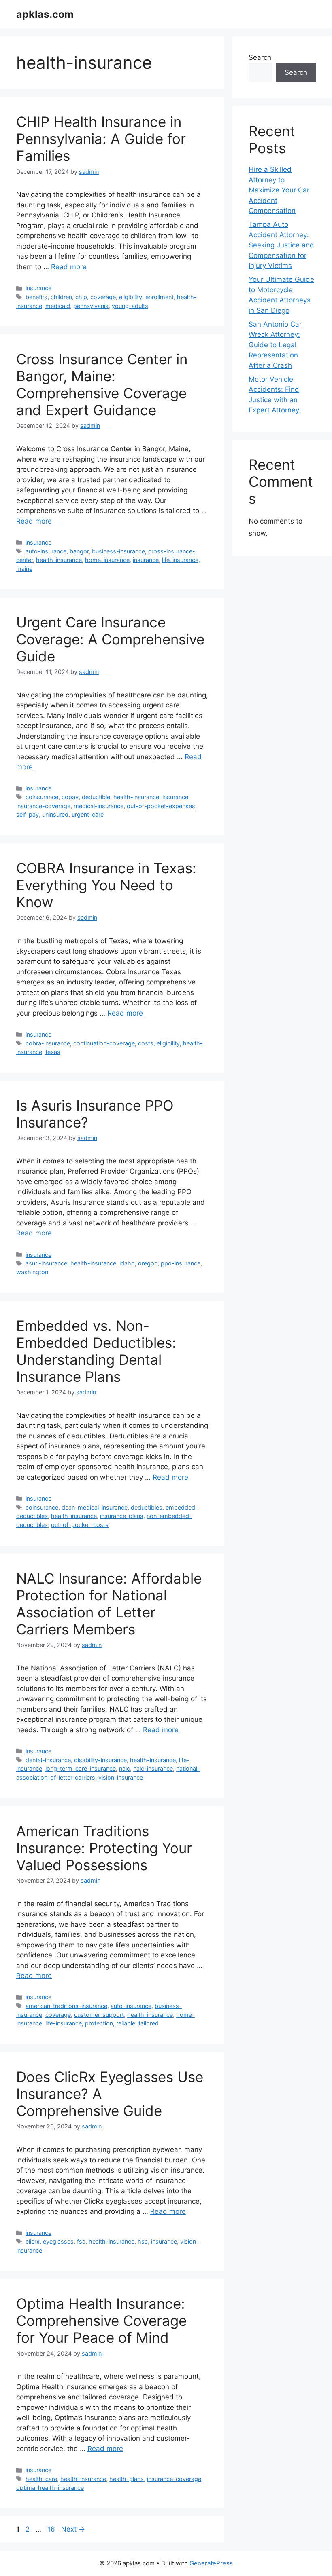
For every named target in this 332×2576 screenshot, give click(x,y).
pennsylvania (91, 306)
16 (52, 2529)
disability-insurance (100, 1760)
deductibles (147, 1507)
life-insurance (180, 560)
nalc (125, 1768)
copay (70, 797)
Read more (69, 267)
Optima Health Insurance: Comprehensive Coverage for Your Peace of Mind (101, 2321)
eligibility (131, 297)
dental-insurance (48, 1760)
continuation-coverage (104, 1043)
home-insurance (107, 560)
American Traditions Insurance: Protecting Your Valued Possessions (104, 1848)
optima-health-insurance (50, 2488)
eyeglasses (58, 2241)
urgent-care (88, 814)
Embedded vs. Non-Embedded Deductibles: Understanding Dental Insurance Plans (96, 1351)
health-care (41, 2479)
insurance (38, 288)
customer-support (99, 2015)
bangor (79, 551)
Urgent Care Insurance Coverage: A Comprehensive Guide (110, 639)
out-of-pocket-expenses (161, 806)
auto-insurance (46, 551)
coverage (103, 297)
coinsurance (42, 797)
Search (260, 57)
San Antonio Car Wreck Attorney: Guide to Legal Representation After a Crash (275, 345)
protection (99, 2023)
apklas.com (45, 14)
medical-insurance (99, 806)
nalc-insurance (153, 1768)
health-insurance (59, 560)
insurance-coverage (43, 806)
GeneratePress (211, 2563)
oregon (148, 1263)
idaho (127, 1263)
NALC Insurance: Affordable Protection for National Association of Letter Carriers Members (109, 1604)
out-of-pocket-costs (80, 1525)
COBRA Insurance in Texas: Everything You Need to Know (106, 885)
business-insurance (118, 551)
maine (24, 569)
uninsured (55, 814)
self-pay (28, 814)
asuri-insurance (46, 1263)
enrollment (160, 297)
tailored (149, 2023)
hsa (143, 2241)
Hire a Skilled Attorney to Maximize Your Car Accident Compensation (279, 190)
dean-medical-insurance (95, 1507)
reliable (126, 2023)
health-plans (127, 2479)
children (61, 297)
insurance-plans (122, 1516)
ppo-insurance (181, 1263)
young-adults (130, 306)
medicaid (58, 306)
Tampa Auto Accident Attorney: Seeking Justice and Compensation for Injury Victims (281, 245)
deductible (96, 797)
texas (53, 1052)
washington (32, 1272)
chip (81, 297)
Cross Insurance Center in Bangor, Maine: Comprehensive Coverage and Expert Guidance (102, 384)
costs (146, 1043)
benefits (36, 297)
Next (73, 2529)
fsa (81, 2241)
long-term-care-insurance (81, 1768)
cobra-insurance (48, 1043)
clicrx (33, 2241)
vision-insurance (121, 1777)
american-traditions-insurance (66, 2006)
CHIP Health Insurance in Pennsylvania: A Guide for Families (101, 139)
